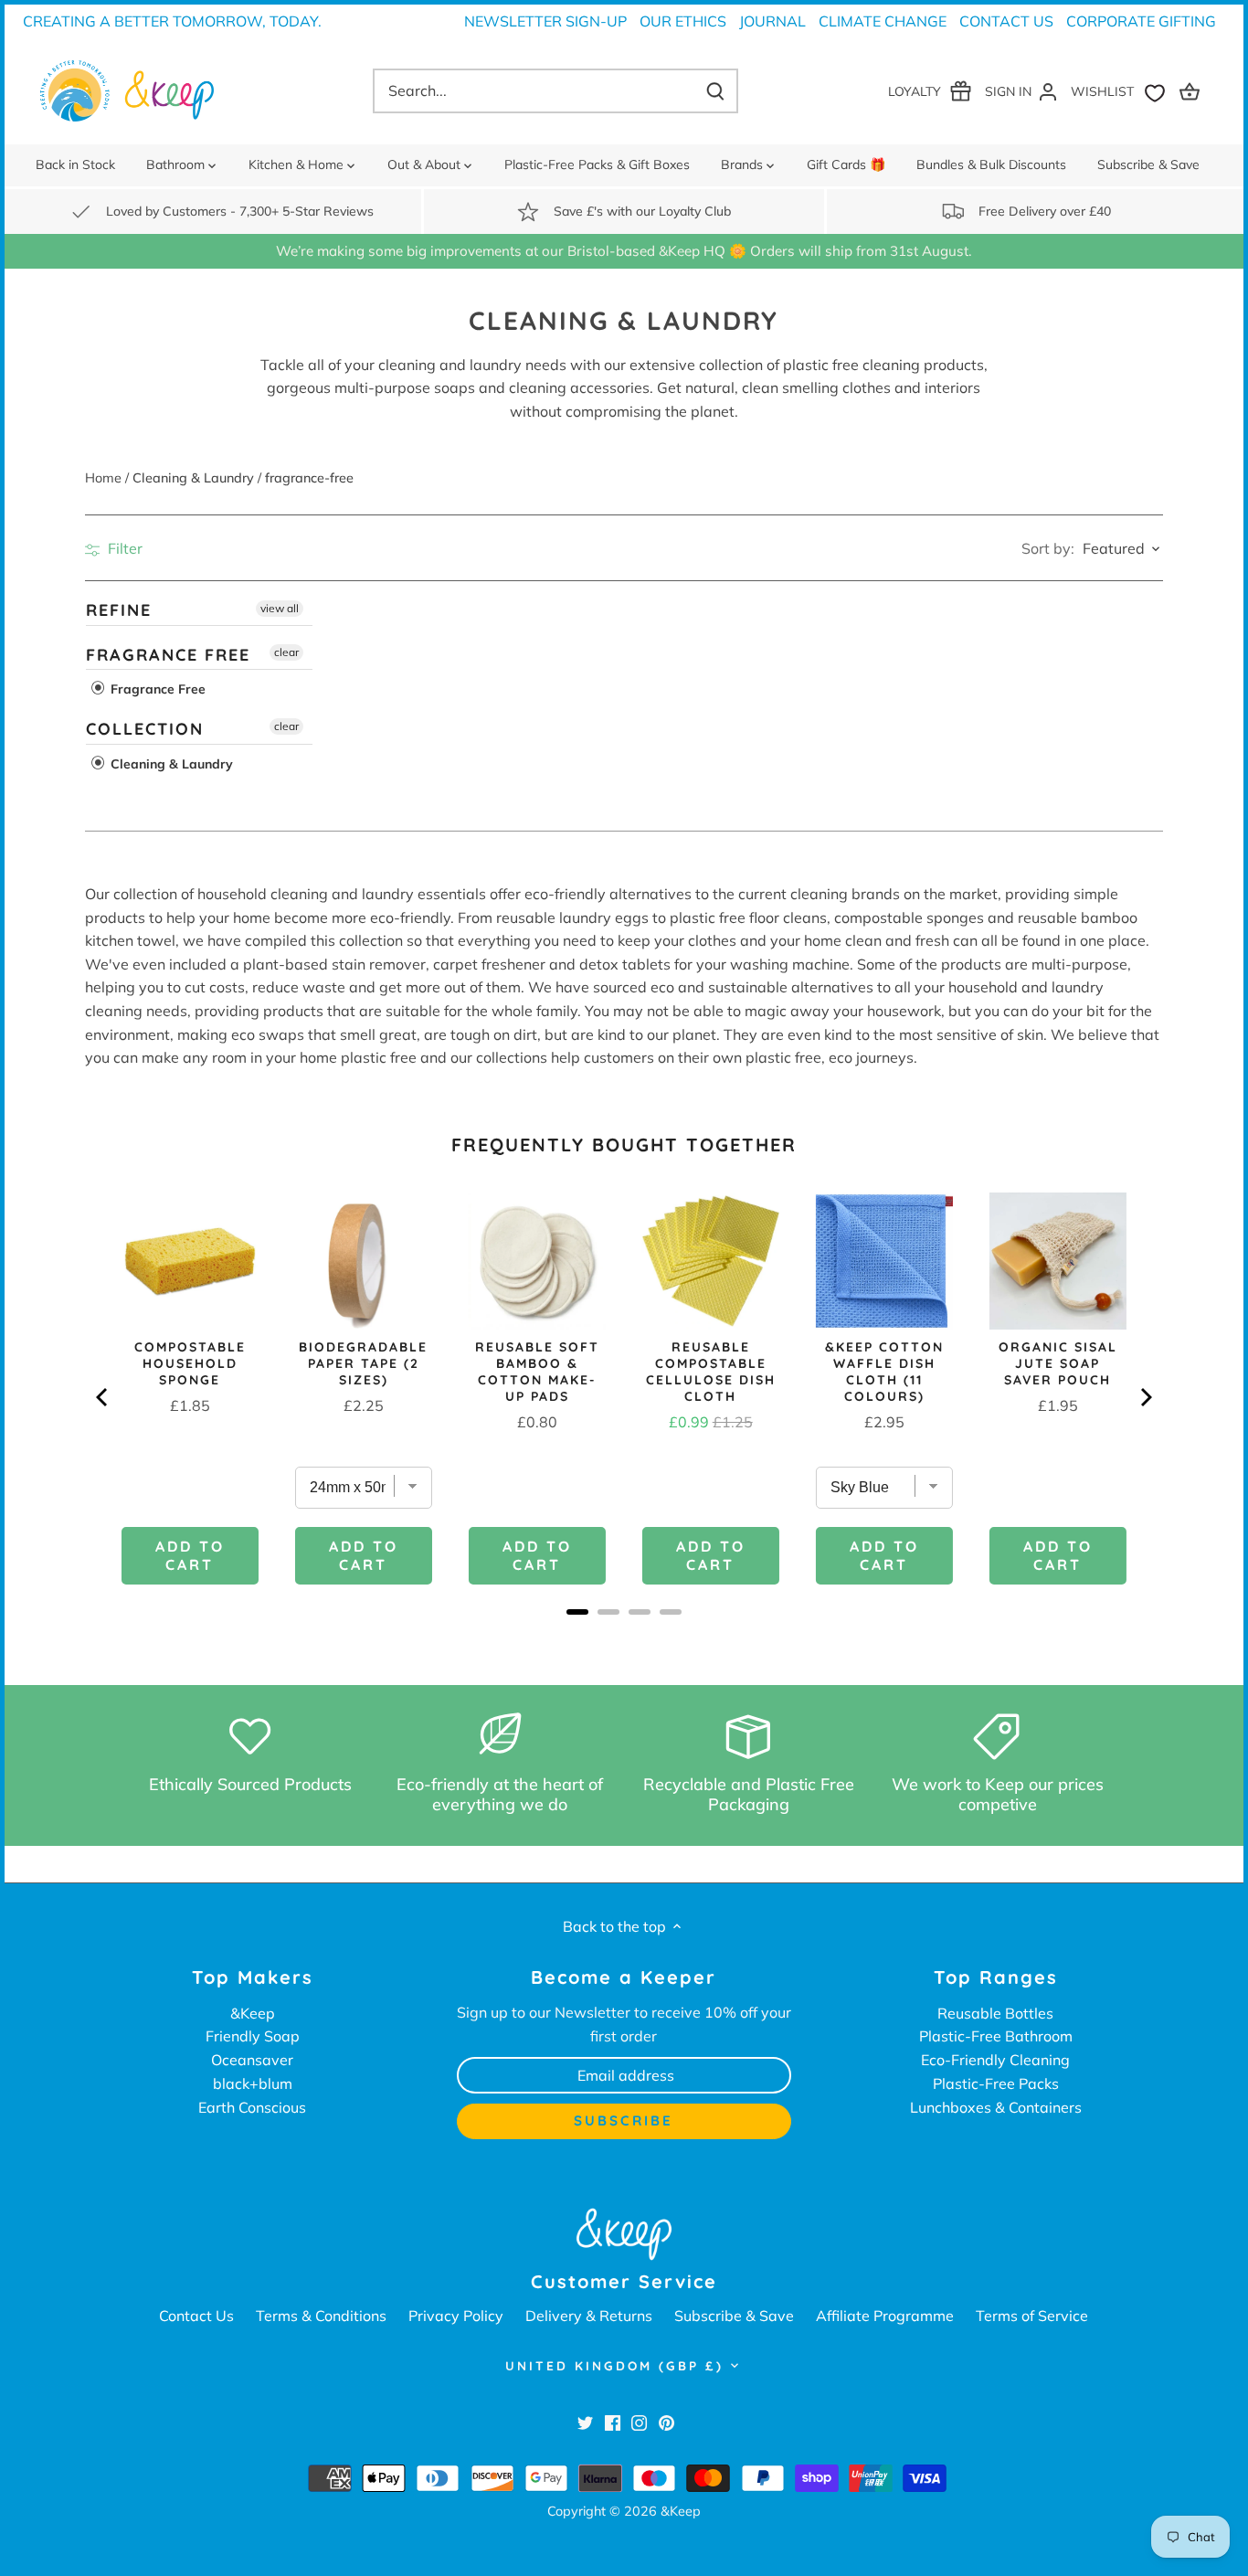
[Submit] (715, 91)
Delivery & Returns (589, 2316)
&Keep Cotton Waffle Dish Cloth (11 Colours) (884, 1372)
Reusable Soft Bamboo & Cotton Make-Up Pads (537, 1372)
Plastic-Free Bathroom (996, 2036)
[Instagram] (639, 2422)
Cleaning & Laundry (170, 764)
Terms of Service (1032, 2316)
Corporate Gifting (1141, 21)
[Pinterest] (666, 2422)
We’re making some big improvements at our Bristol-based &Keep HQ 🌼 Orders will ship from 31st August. (624, 251)
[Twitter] (585, 2422)
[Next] (1145, 1397)
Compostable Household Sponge (190, 1363)
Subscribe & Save (734, 2316)
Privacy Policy (456, 2316)
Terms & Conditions (321, 2316)
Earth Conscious (252, 2107)
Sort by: (1048, 548)
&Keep (253, 2013)
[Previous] (103, 1397)
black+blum (253, 2083)
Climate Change (883, 21)
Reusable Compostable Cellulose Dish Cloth (711, 1372)
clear (286, 652)
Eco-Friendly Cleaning (995, 2060)
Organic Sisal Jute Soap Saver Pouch (1058, 1363)
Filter (123, 548)
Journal (772, 21)
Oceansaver (252, 2060)
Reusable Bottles (995, 2013)
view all (280, 608)
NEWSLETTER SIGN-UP (545, 21)
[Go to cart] (1192, 91)
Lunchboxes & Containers (996, 2107)
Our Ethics (683, 21)
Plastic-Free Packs (996, 2083)
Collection (145, 729)
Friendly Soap (253, 2036)
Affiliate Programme (885, 2316)
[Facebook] (613, 2422)
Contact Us (1006, 21)
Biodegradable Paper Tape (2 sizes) (363, 1363)
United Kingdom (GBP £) (614, 2366)
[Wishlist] (1122, 91)
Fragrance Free (168, 655)
